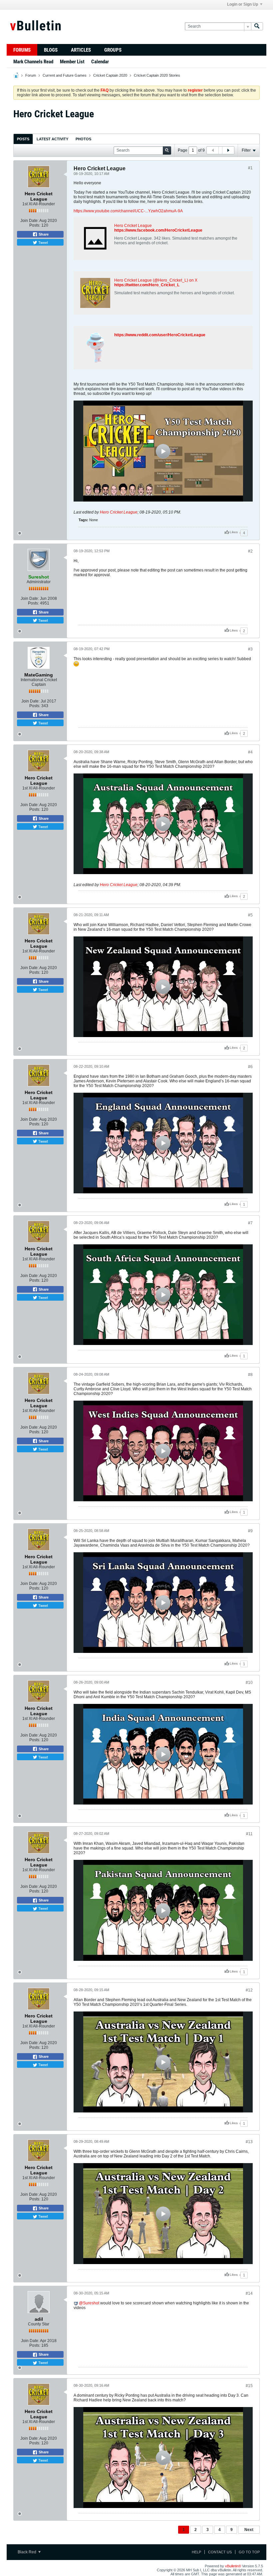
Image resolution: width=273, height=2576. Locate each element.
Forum (31, 75)
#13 (249, 2142)
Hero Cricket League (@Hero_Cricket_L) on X (156, 280)
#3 (250, 649)
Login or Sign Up (243, 4)
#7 (250, 1223)
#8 (250, 1375)
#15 (249, 2386)
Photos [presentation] (83, 139)
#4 (250, 752)
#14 (249, 2293)
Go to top (249, 2552)
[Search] (257, 26)
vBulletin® (233, 2566)
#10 (249, 1683)
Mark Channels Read (33, 62)
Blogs (51, 50)
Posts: (35, 225)
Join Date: (29, 221)
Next (249, 2530)
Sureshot (91, 2303)
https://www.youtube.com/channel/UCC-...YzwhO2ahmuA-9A (128, 211)
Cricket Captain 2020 (110, 75)
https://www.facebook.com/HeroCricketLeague (158, 230)
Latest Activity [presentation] (52, 139)
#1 (250, 168)
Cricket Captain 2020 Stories (157, 75)
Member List (72, 62)
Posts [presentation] (23, 139)
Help (196, 2552)
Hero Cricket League (133, 226)
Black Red (27, 2552)
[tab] (23, 139)
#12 (249, 1990)
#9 (250, 1531)
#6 (250, 1067)
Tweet (43, 242)
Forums (22, 50)
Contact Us (220, 2552)
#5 (250, 915)
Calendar (100, 62)
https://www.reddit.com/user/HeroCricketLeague (160, 335)
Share (43, 234)
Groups (113, 50)
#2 (250, 551)
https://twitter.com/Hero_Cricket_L (147, 285)
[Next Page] (228, 150)
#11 (249, 1834)
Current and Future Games (65, 75)
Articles (81, 50)
